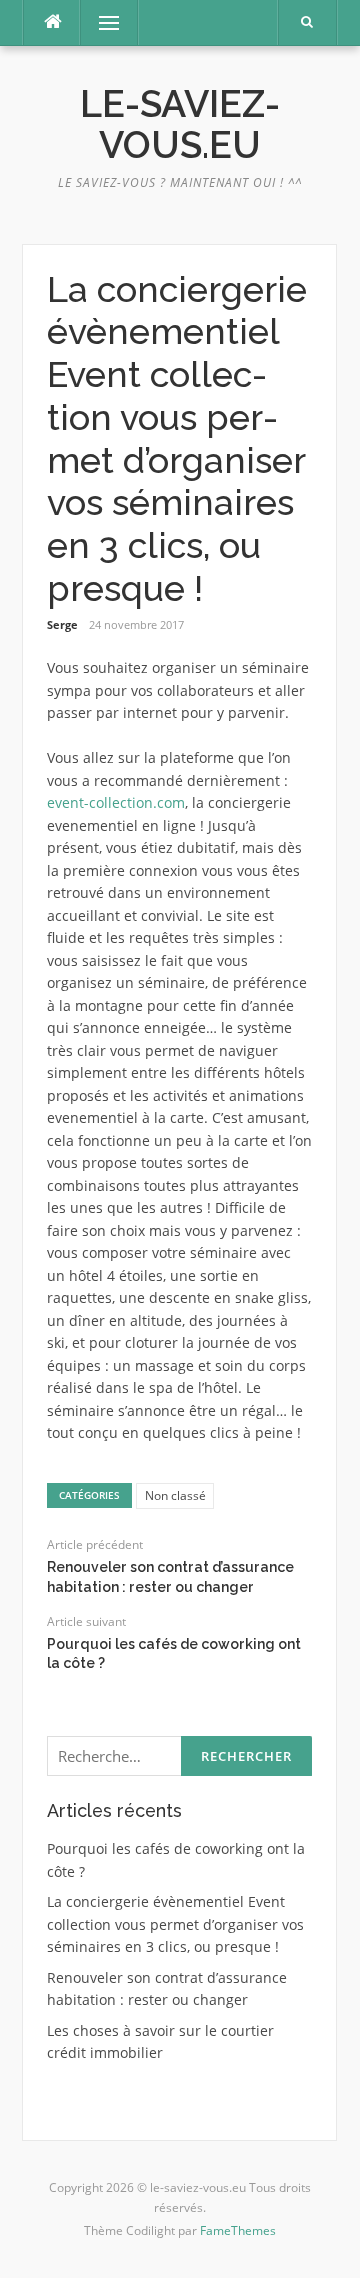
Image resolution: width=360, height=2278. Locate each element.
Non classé (175, 1495)
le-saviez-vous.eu (180, 124)
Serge (62, 624)
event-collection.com (116, 802)
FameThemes (238, 2230)
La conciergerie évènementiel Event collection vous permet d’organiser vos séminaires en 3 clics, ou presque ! (175, 1924)
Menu (100, 22)
